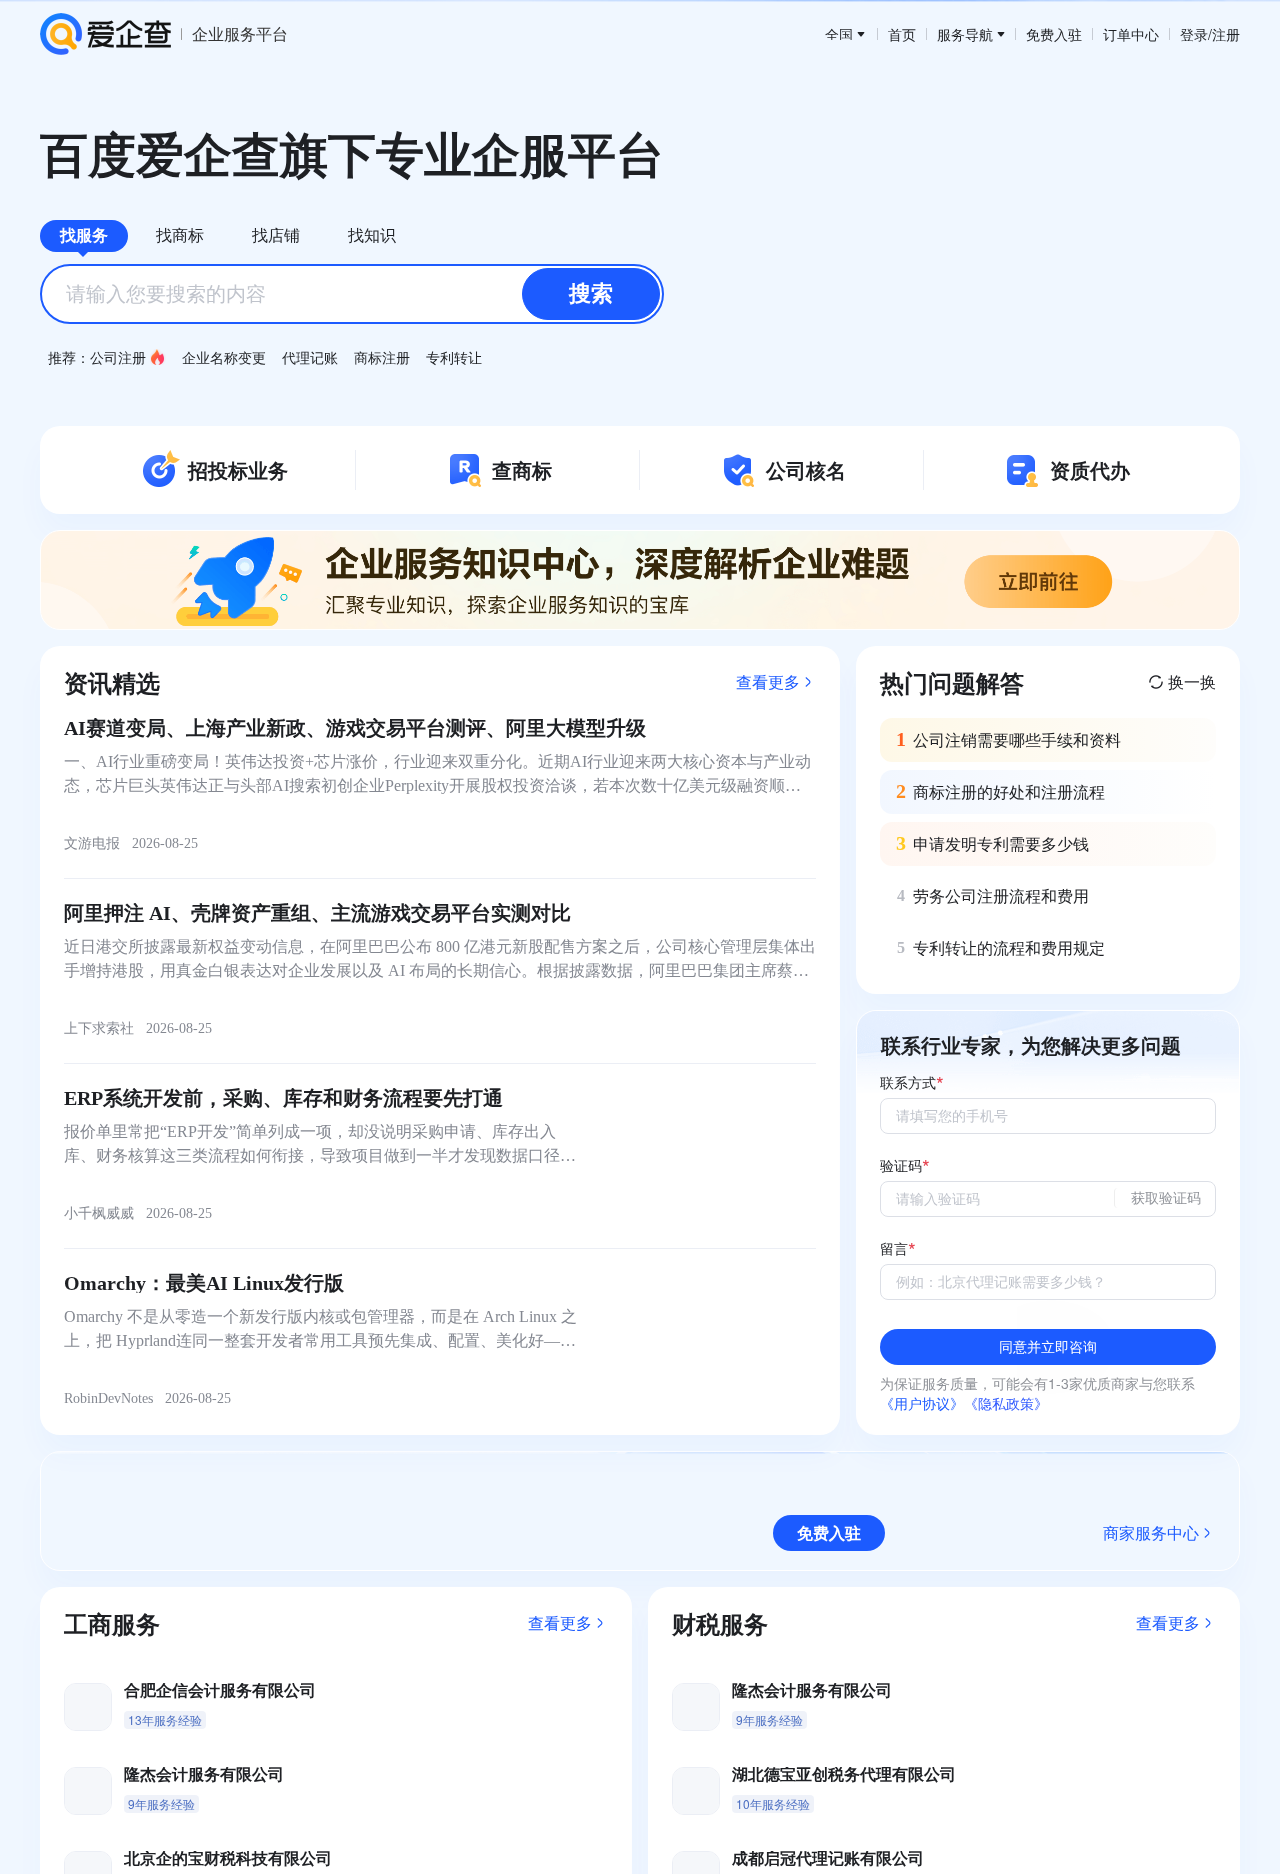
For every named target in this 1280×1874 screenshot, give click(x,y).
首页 (902, 34)
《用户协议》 (922, 1403)
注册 (1226, 34)
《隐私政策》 (1006, 1403)
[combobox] (352, 294)
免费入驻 (1054, 34)
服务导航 (965, 34)
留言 (894, 1249)
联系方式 (908, 1083)
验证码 (901, 1166)
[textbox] (352, 294)
